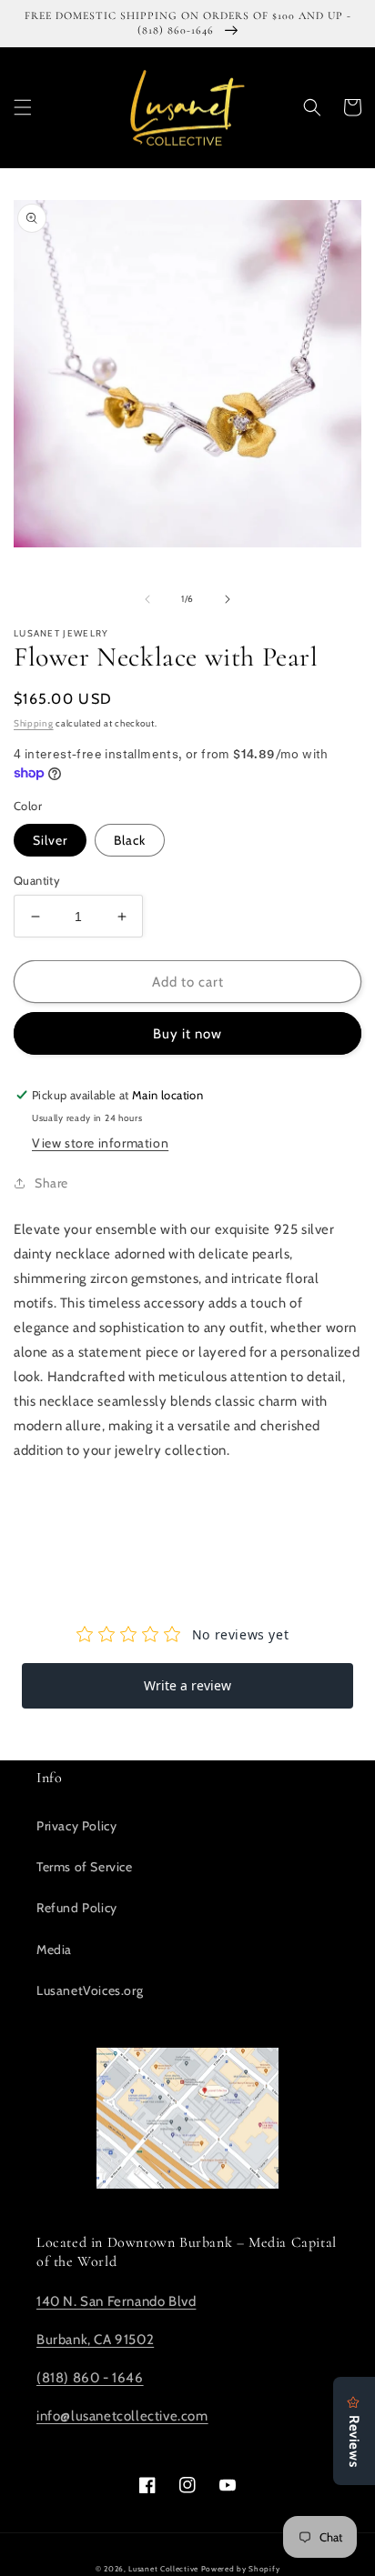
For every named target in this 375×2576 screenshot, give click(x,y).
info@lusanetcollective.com (122, 2416)
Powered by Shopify (241, 2569)
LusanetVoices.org (90, 1990)
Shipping (34, 723)
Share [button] (51, 1183)
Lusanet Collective (163, 2569)
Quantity (37, 880)
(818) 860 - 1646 (90, 2378)
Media (54, 1950)
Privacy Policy (76, 1826)
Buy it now (187, 1034)
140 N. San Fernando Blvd (116, 2301)
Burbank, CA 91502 (95, 2340)
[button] (23, 107)
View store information (100, 1143)
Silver (50, 840)
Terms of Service (85, 1867)
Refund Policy (77, 1908)
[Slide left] (147, 599)
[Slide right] (228, 599)
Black (130, 840)
